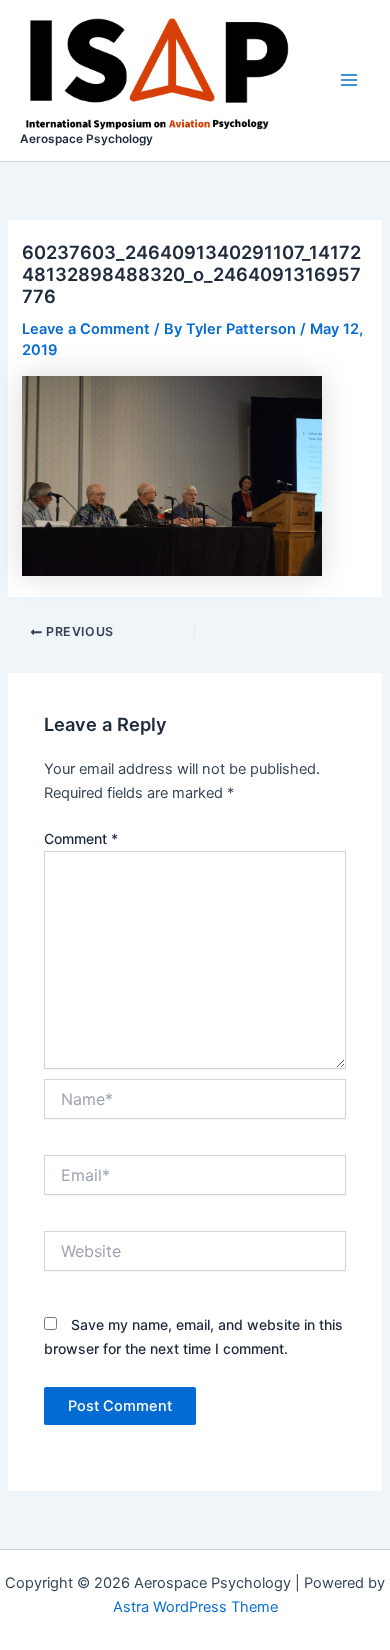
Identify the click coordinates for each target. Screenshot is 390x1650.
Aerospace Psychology (86, 139)
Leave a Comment (86, 329)
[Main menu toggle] (349, 80)
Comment (81, 838)
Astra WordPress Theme (195, 1607)
